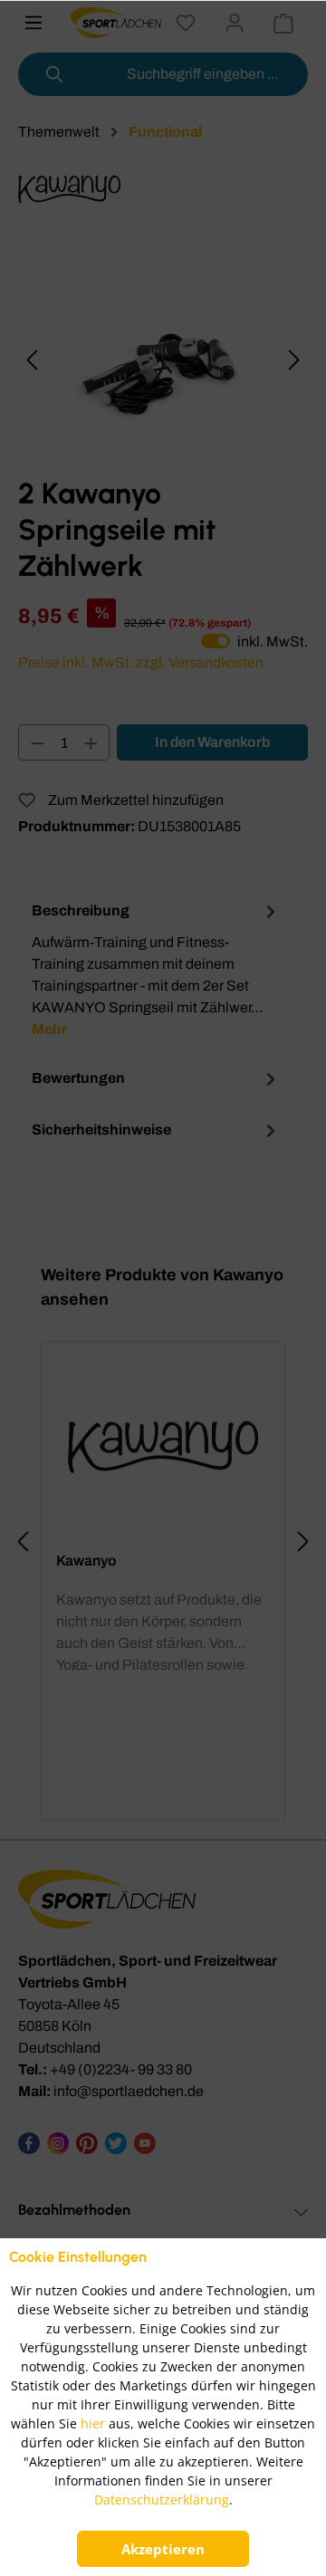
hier (93, 2423)
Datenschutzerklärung (162, 2499)
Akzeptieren (163, 2549)
